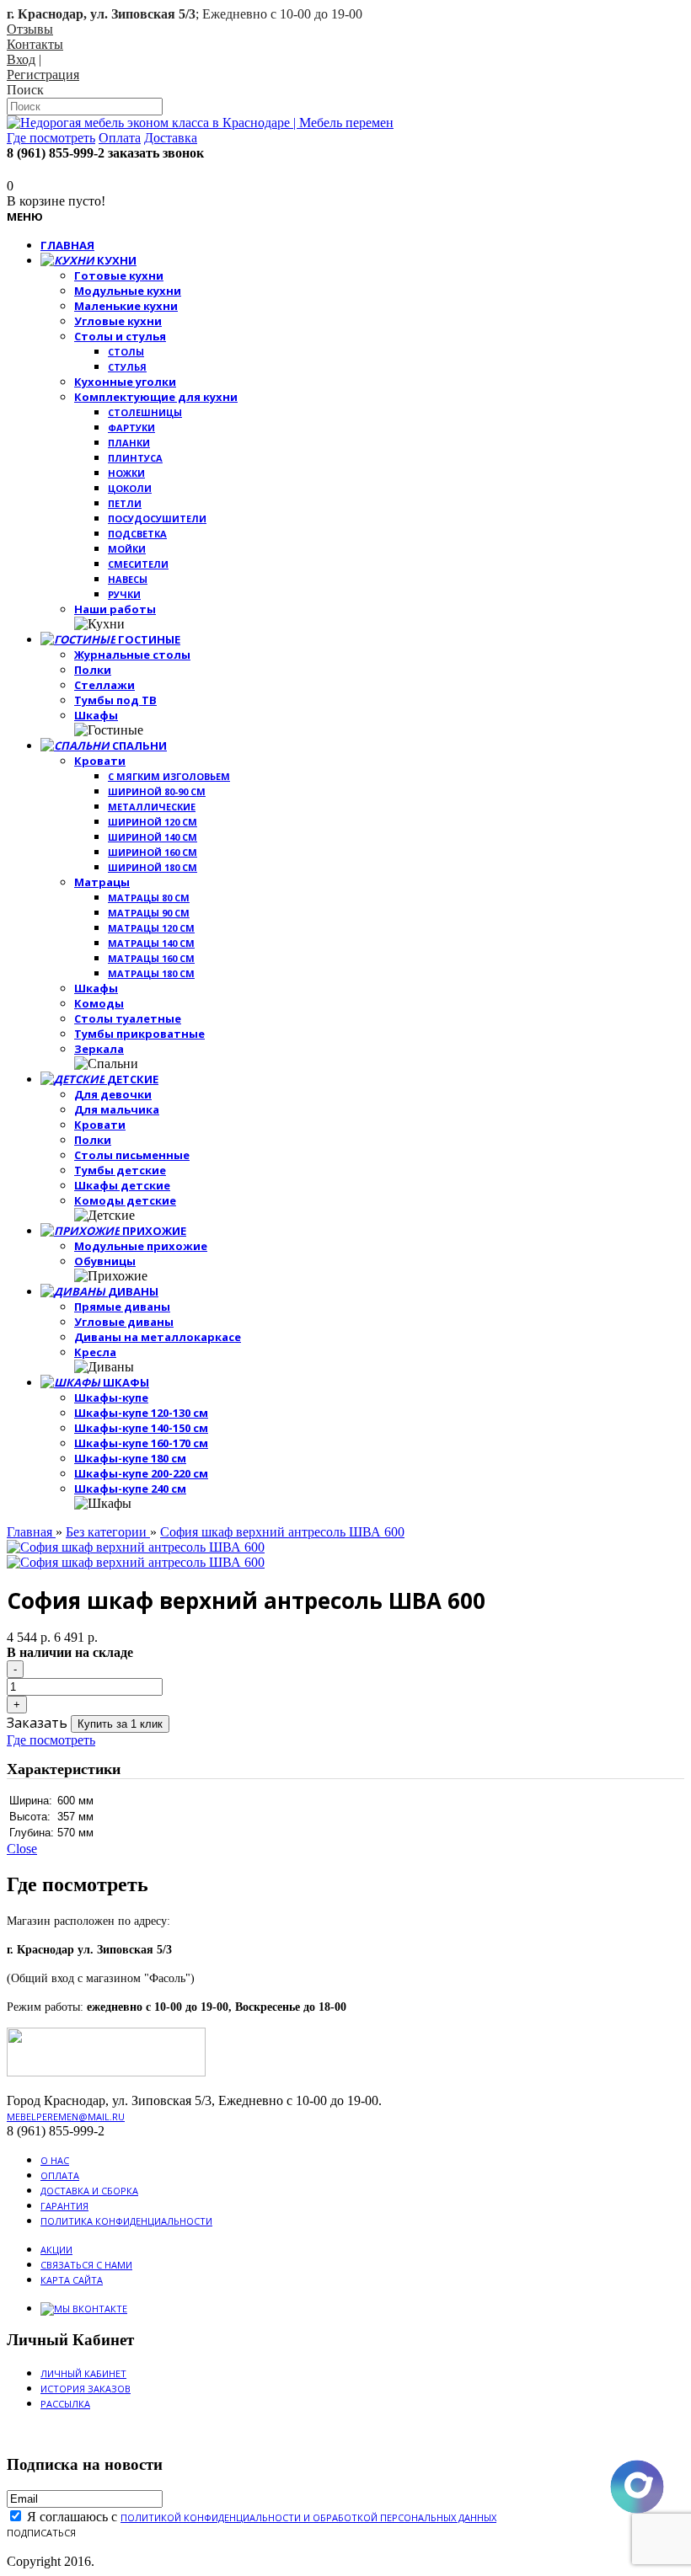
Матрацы (102, 882)
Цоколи (130, 488)
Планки (129, 443)
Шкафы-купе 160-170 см (141, 1443)
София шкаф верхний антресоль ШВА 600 (282, 1532)
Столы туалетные (128, 1018)
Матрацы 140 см (151, 943)
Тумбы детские (120, 1170)
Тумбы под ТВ (115, 700)
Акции (56, 2250)
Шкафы (96, 715)
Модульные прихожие (141, 1246)
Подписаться (41, 2533)
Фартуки (131, 428)
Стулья (127, 367)
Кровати (100, 761)
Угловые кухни (118, 321)
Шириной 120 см (153, 822)
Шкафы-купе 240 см (130, 1488)
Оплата (60, 2175)
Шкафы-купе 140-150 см (141, 1428)
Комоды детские (125, 1200)
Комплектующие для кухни (156, 397)
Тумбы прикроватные (139, 1034)
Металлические (152, 807)
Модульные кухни (128, 291)
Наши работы (115, 609)
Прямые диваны (122, 1307)
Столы (126, 352)
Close (22, 1849)
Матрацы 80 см (149, 898)
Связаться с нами (86, 2265)
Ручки (124, 594)
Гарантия (64, 2206)
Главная (31, 1532)
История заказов (86, 2389)
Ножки (126, 473)
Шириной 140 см (153, 837)
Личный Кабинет (83, 2373)
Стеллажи (104, 685)
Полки (93, 670)
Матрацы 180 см (151, 973)
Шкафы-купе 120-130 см (141, 1413)
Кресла (95, 1352)
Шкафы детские (122, 1185)
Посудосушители (157, 518)
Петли (125, 503)
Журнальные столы (132, 655)
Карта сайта (72, 2280)
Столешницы (145, 412)
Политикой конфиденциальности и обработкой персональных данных (308, 2517)
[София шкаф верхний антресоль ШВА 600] (136, 1547)
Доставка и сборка (89, 2191)
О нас (55, 2160)
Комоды (99, 1003)
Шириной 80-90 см (157, 791)
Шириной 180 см (153, 867)
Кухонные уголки (125, 382)
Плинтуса (135, 458)
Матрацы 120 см (151, 928)
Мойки (127, 549)
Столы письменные (132, 1155)
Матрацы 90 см (149, 913)
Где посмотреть (51, 1740)
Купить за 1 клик (120, 1724)
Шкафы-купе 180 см (130, 1458)
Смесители (138, 564)
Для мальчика (117, 1109)
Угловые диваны (124, 1322)
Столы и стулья (120, 336)
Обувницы (105, 1261)
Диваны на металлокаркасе (158, 1337)
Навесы (128, 579)
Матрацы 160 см (151, 958)
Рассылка (65, 2404)
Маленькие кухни (126, 306)
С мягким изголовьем (169, 776)
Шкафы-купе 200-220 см (141, 1473)
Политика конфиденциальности (126, 2221)
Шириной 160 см (153, 852)
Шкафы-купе (111, 1398)
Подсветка (137, 534)
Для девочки (113, 1094)
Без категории (108, 1532)
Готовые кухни (119, 275)
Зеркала (99, 1049)
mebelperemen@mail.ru (66, 2116)
